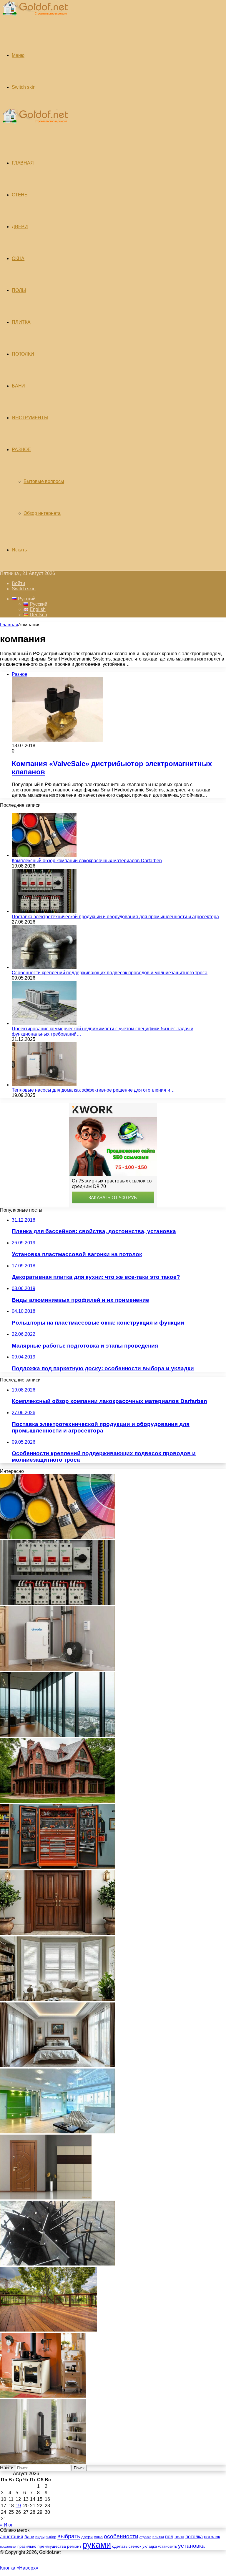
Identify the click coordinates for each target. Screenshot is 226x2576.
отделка (145, 2537)
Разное (21, 450)
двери (87, 2537)
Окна (18, 258)
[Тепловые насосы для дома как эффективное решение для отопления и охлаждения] (44, 1085)
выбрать (69, 2536)
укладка (150, 2547)
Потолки (23, 354)
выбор (51, 2537)
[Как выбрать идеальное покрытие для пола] (49, 2330)
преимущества (52, 2546)
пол (169, 2536)
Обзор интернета (42, 513)
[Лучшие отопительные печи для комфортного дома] (43, 2396)
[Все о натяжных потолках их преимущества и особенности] (57, 2066)
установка (191, 2546)
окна (98, 2537)
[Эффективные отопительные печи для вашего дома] (43, 2462)
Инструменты (30, 418)
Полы (19, 290)
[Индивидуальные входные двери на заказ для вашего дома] (46, 2198)
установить (167, 2547)
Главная (9, 625)
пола (179, 2537)
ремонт (74, 2546)
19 (18, 2506)
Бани (18, 386)
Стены (20, 195)
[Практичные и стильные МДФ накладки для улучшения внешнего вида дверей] (57, 1934)
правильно (27, 2546)
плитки (158, 2537)
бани (29, 2537)
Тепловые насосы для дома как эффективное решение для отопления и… (93, 1090)
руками (97, 2545)
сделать (120, 2546)
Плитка (21, 322)
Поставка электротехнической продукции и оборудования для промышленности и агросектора (115, 917)
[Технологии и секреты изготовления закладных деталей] (57, 2264)
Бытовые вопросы (44, 481)
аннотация (12, 2537)
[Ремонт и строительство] (34, 19)
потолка (194, 2537)
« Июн (7, 2525)
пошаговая (8, 2547)
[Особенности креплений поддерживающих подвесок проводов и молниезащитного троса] (44, 967)
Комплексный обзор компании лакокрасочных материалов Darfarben (87, 861)
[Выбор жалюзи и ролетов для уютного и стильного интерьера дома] (57, 2000)
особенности (121, 2536)
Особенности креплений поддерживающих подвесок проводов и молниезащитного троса (110, 973)
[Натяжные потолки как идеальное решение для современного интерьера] (57, 2132)
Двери (20, 227)
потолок (212, 2537)
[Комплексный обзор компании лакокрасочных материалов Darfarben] (44, 855)
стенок (135, 2546)
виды (40, 2537)
